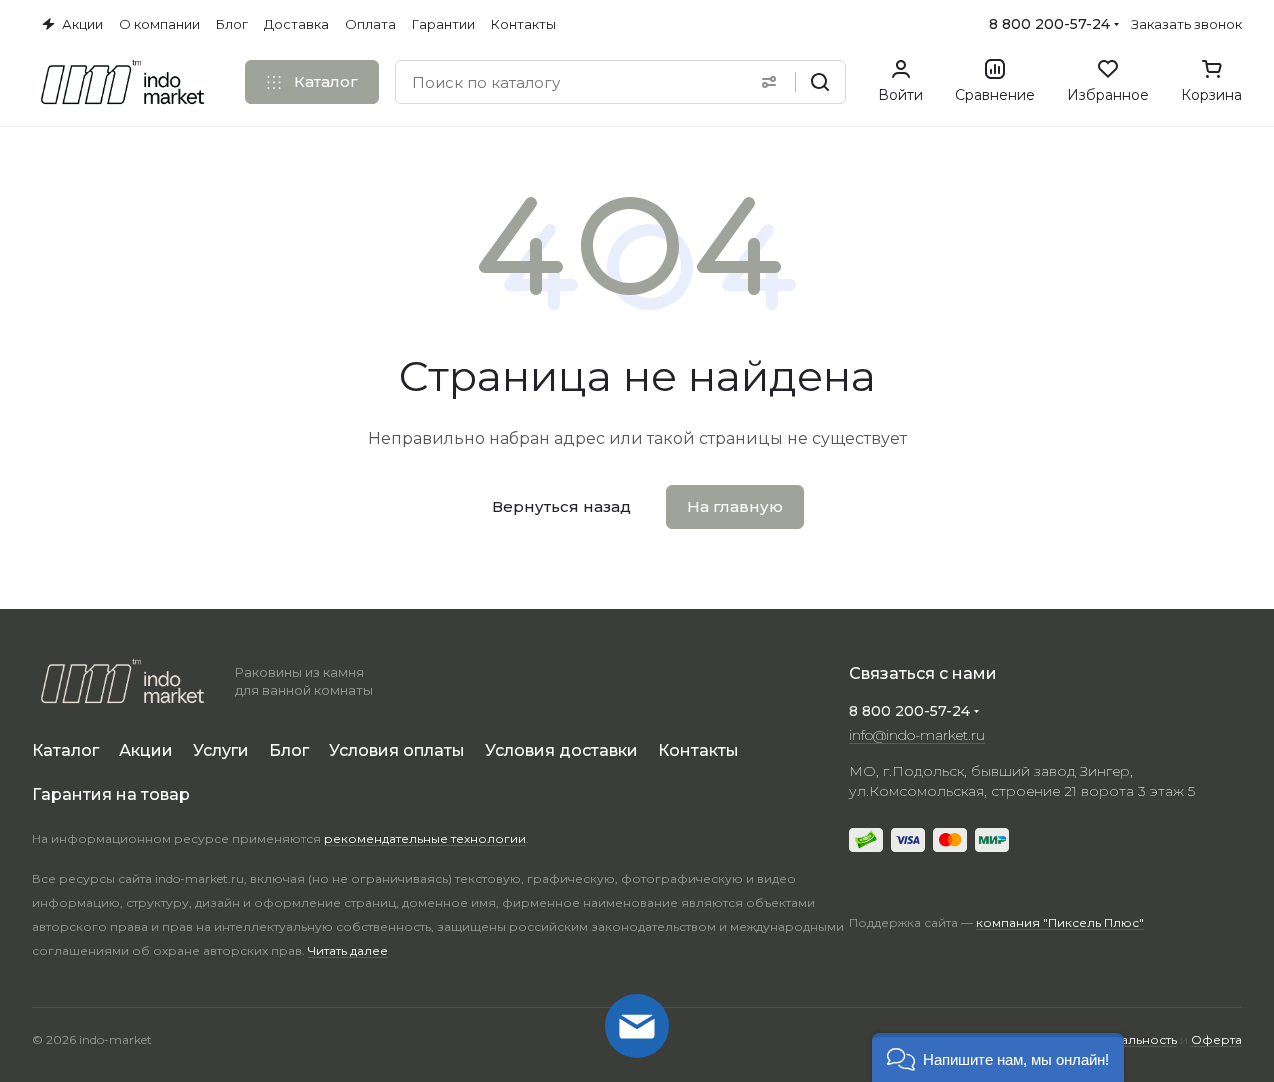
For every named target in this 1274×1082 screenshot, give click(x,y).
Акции (146, 750)
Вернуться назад (561, 506)
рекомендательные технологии (425, 838)
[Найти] (820, 82)
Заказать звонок (1186, 24)
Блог (289, 750)
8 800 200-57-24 (1049, 24)
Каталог (65, 750)
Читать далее (348, 950)
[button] (998, 1057)
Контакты (698, 750)
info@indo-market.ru (917, 735)
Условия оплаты (397, 750)
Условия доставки (561, 750)
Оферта (1216, 1039)
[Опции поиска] (769, 82)
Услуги (221, 750)
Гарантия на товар (111, 794)
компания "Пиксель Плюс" (1060, 922)
